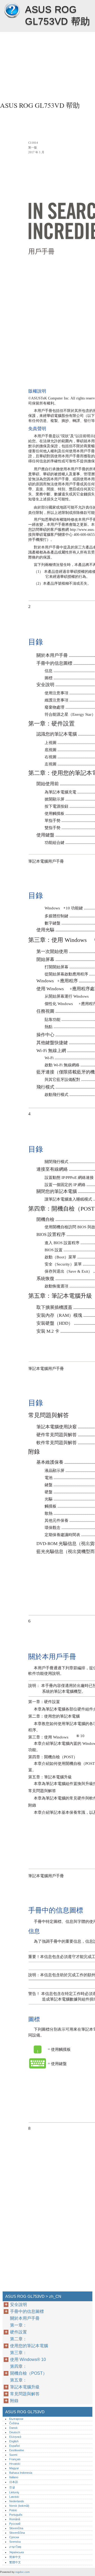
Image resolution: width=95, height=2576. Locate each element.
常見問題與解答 (25, 2394)
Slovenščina (17, 2533)
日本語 (14, 2482)
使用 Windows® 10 (28, 2359)
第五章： (18, 2380)
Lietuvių (14, 2492)
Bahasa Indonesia (21, 2473)
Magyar (14, 2468)
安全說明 (18, 2305)
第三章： (18, 2353)
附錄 (14, 2401)
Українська (16, 2552)
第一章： (18, 2325)
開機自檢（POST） (28, 2373)
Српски (14, 2537)
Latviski (14, 2497)
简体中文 (15, 2557)
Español (14, 2446)
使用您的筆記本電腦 (29, 2346)
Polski (13, 2510)
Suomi (13, 2455)
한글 (12, 2487)
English (14, 2441)
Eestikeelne (17, 2450)
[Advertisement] (47, 65)
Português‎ (16, 2515)
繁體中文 (15, 2562)
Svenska (15, 2542)
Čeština (14, 2423)
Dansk (13, 2428)
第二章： (18, 2339)
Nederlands (17, 2501)
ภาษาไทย (15, 2547)
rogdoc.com (22, 2572)
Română (15, 2519)
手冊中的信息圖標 (27, 2311)
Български (16, 2419)
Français (15, 2459)
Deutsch (15, 2432)
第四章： (18, 2366)
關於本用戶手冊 (25, 2318)
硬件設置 (18, 2332)
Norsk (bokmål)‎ (19, 2506)
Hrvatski (15, 2464)
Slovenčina (16, 2528)
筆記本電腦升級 (25, 2387)
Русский (15, 2524)
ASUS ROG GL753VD (12, 11)
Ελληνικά (15, 2437)
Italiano (14, 2477)
